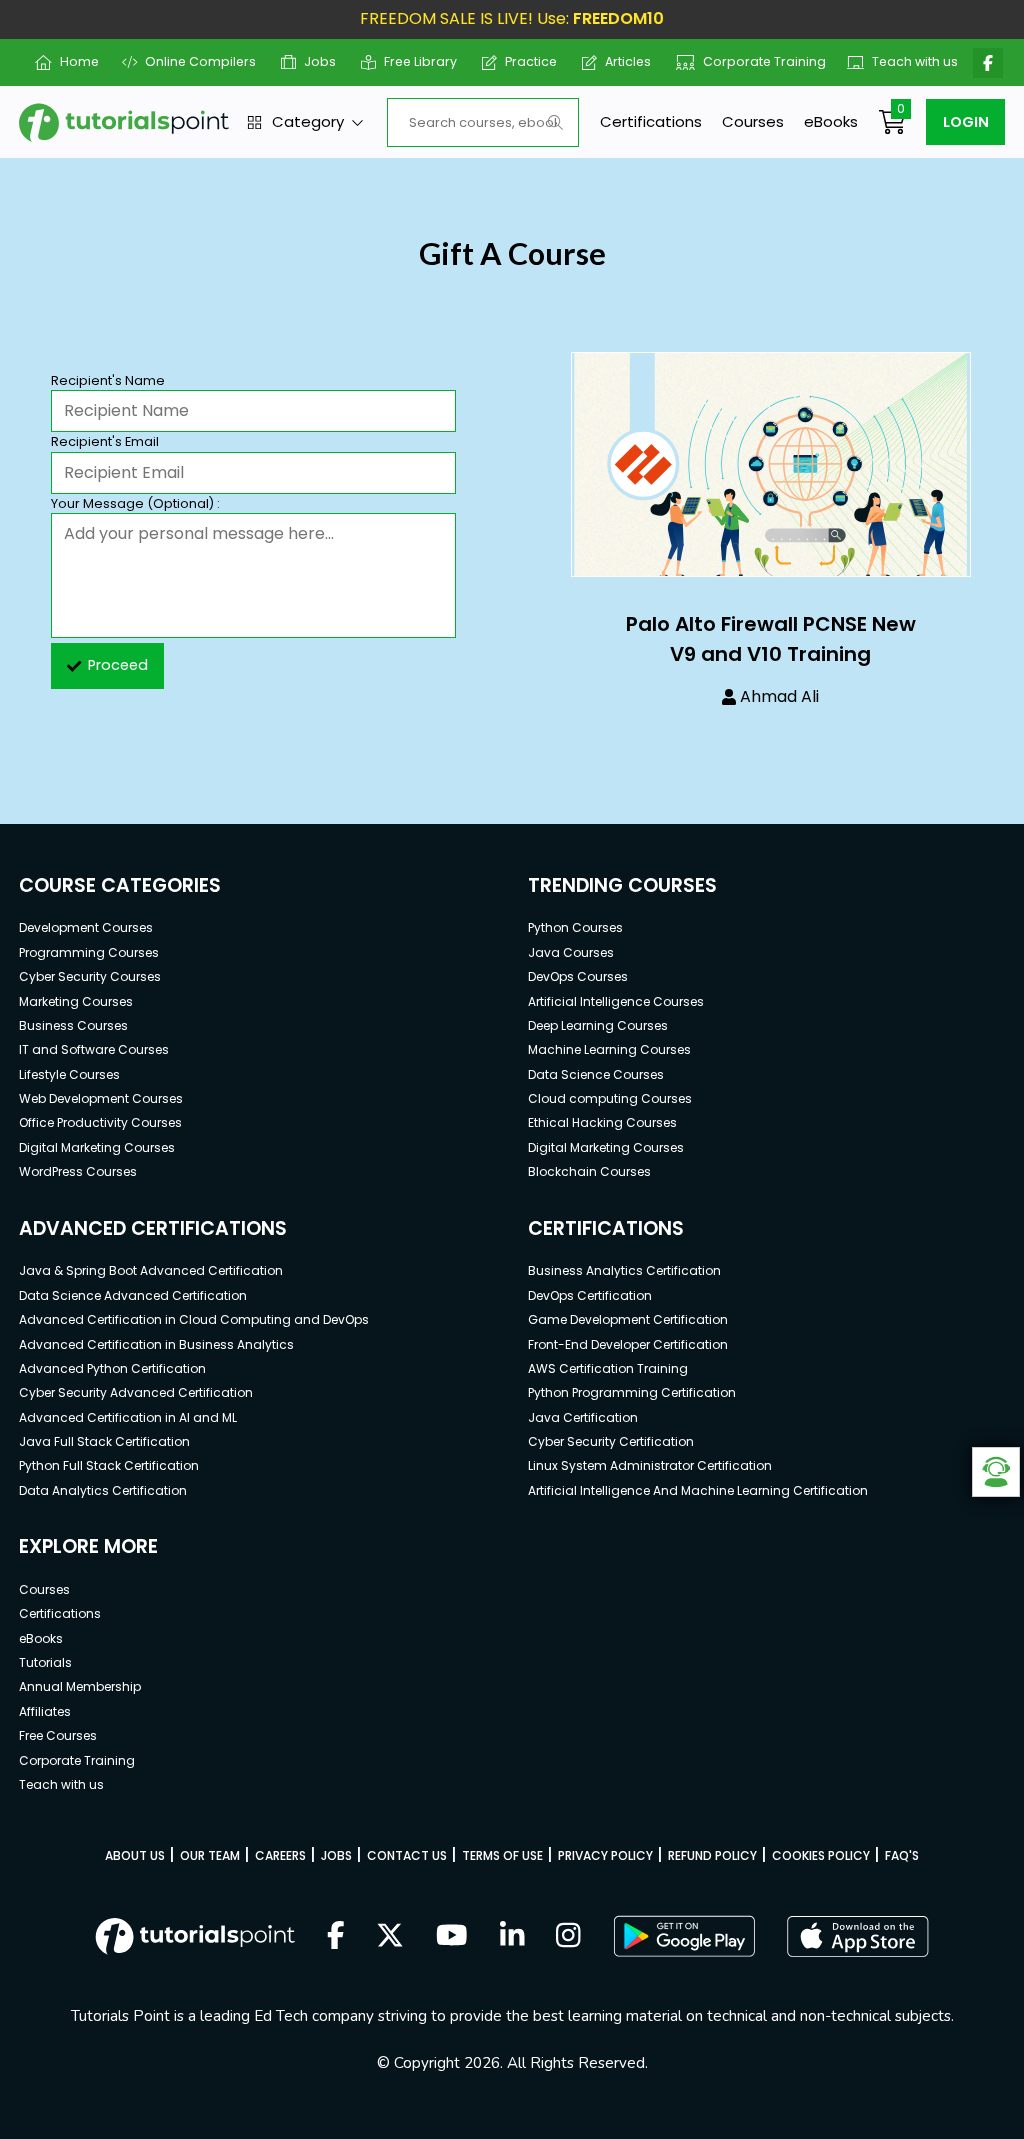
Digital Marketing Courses (97, 1147)
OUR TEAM (210, 1855)
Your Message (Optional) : (135, 503)
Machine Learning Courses (609, 1049)
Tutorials (45, 1662)
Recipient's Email (105, 441)
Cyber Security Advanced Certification (136, 1392)
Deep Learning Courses (598, 1025)
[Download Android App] (684, 1936)
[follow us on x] (390, 1937)
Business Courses (73, 1025)
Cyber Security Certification (611, 1441)
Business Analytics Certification (624, 1270)
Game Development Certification (628, 1319)
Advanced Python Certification (112, 1368)
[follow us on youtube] (452, 1937)
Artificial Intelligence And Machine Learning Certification (698, 1490)
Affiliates (45, 1711)
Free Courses (58, 1735)
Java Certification (583, 1417)
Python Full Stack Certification (109, 1465)
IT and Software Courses (94, 1049)
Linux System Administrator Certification (650, 1465)
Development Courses (86, 927)
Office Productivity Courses (100, 1122)
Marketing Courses (76, 1001)
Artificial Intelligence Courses (616, 1001)
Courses (753, 121)
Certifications (651, 121)
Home (71, 61)
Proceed (118, 665)
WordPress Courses (78, 1171)
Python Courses (575, 927)
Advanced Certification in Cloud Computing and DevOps (194, 1319)
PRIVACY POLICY (605, 1855)
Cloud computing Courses (610, 1098)
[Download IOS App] (858, 1936)
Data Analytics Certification (103, 1490)
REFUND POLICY (712, 1855)
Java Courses (571, 952)
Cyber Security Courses (90, 976)
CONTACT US (407, 1855)
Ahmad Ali (779, 696)
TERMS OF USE (502, 1855)
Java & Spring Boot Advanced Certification (151, 1270)
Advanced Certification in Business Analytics (156, 1344)
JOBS (336, 1855)
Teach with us (906, 61)
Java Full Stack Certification (104, 1441)
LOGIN (966, 122)
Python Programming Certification (632, 1392)
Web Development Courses (101, 1098)
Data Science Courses (596, 1074)
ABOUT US (135, 1855)
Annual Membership (80, 1686)
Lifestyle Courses (69, 1074)
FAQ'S (902, 1855)
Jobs (312, 61)
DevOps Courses (578, 976)
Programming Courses (89, 952)
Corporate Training (755, 61)
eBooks (831, 121)
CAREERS (280, 1855)
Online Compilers (193, 61)
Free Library (413, 61)
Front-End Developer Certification (628, 1344)
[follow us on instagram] (568, 1937)
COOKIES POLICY (821, 1855)
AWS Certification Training (608, 1368)
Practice (523, 61)
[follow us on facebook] (336, 1937)
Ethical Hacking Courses (602, 1122)
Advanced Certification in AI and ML (128, 1417)
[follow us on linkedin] (512, 1937)
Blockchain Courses (589, 1171)
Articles (620, 61)
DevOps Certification (590, 1295)
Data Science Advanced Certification (133, 1295)
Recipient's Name (108, 380)
